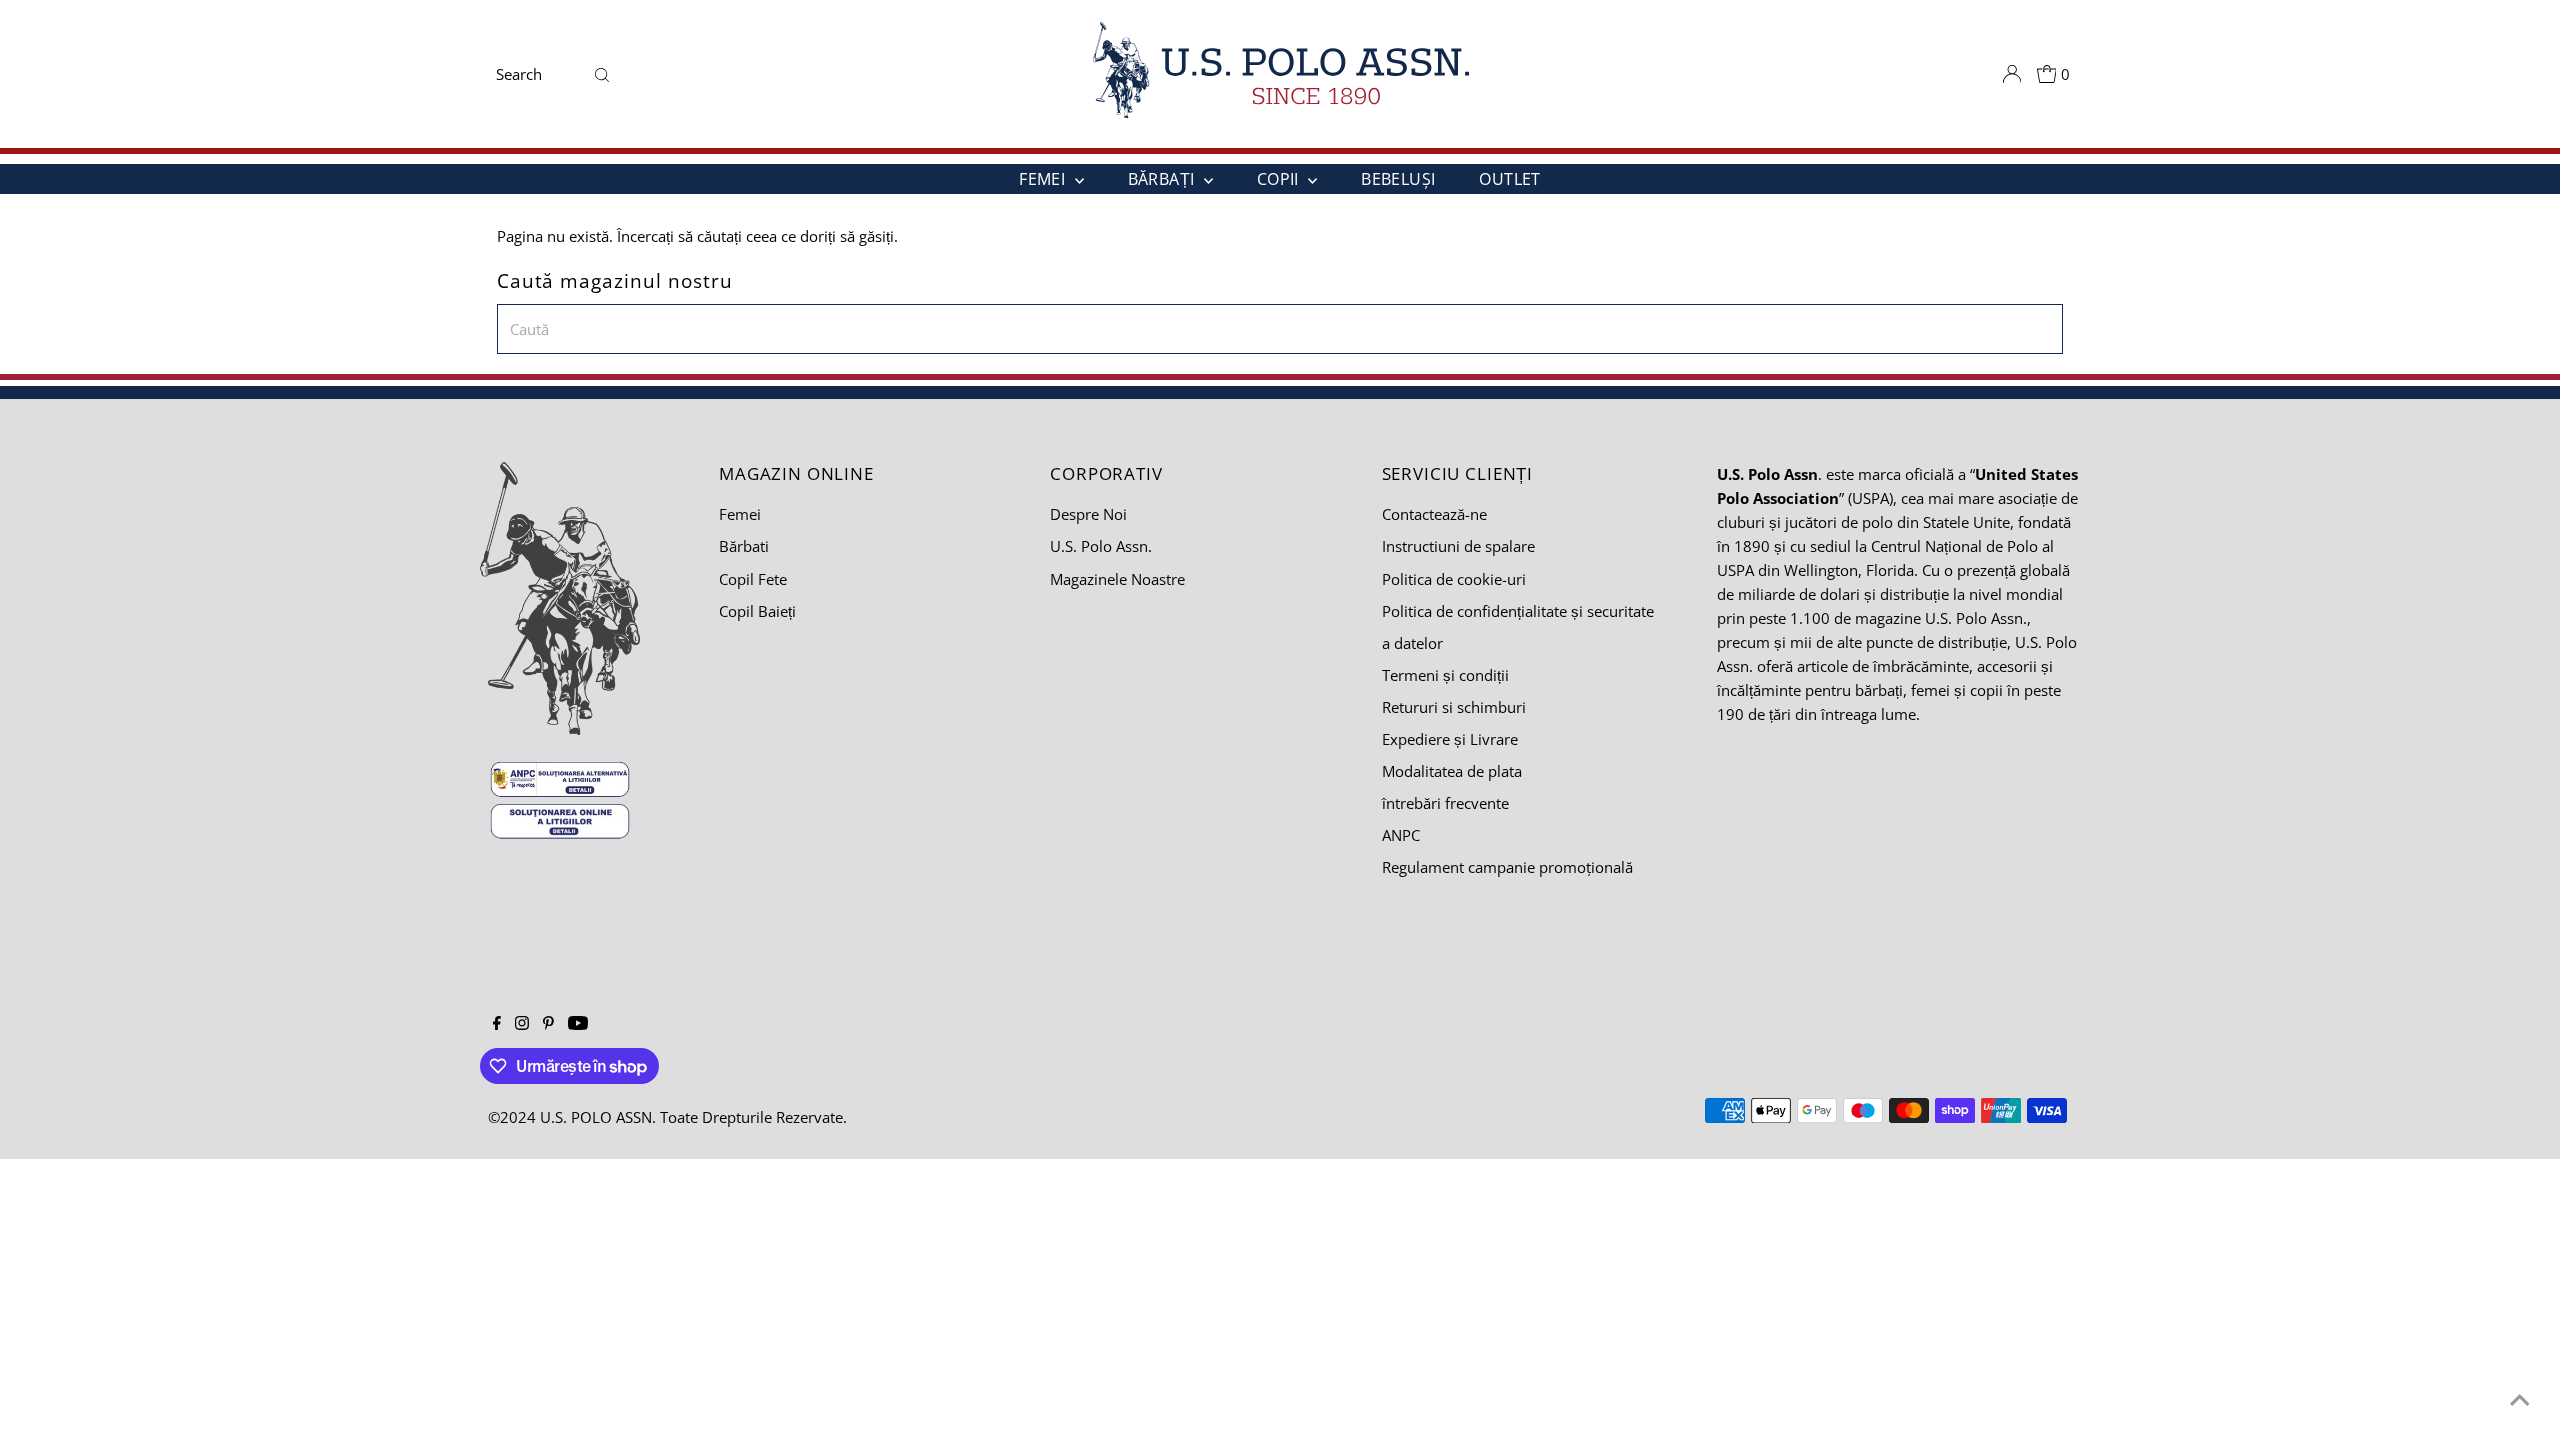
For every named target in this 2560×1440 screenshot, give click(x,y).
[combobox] (537, 74)
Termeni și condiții (1445, 675)
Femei (740, 514)
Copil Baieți (757, 611)
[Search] (602, 74)
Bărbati (744, 546)
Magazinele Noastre (1117, 579)
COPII (1280, 179)
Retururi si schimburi (1454, 707)
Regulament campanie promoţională (1507, 867)
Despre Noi (1088, 514)
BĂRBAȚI (1163, 179)
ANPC (1401, 835)
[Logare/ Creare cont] (2012, 74)
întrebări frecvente (1445, 803)
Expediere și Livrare (1450, 739)
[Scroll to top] (2520, 1400)
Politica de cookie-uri (1454, 579)
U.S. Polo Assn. (1101, 546)
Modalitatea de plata (1452, 771)
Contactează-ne (1434, 514)
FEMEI (1044, 179)
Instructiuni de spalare (1458, 546)
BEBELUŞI (1398, 179)
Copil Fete (753, 579)
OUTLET (1509, 179)
